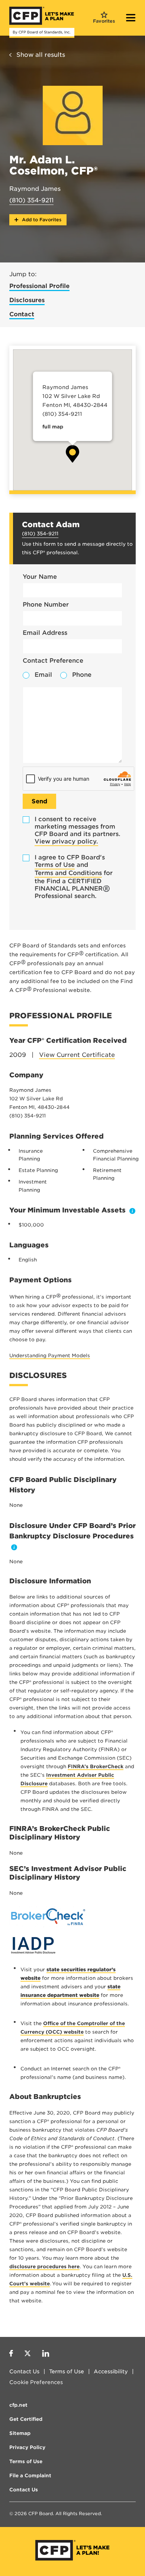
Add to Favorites (41, 220)
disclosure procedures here (44, 2267)
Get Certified (26, 2419)
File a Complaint (30, 2476)
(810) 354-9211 (31, 200)
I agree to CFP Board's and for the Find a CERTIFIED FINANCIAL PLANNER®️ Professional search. (74, 877)
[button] (72, 454)
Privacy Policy (27, 2447)
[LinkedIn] (46, 2354)
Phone (82, 675)
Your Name (40, 577)
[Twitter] (28, 2354)
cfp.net (18, 2405)
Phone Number (46, 605)
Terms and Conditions (68, 873)
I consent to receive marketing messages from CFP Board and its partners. (78, 830)
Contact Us (24, 2371)
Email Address (45, 633)
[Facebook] (11, 2354)
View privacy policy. (66, 841)
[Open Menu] (131, 19)
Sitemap (20, 2433)
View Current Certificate (77, 1055)
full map (53, 427)
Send (39, 801)
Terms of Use (55, 865)
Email (43, 675)
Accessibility (111, 2371)
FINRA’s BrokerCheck (96, 1767)
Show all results (41, 55)
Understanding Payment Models (50, 1356)
